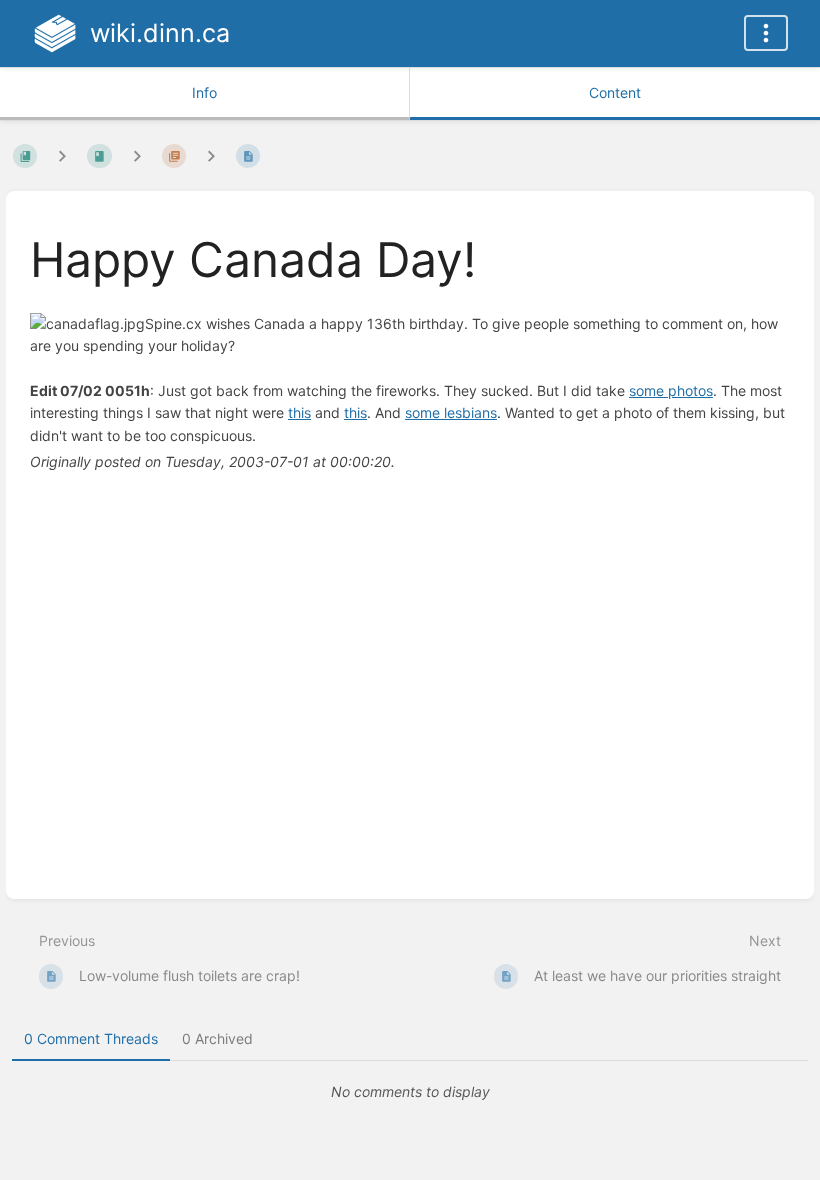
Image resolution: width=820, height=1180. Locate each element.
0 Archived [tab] (217, 1038)
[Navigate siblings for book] (62, 155)
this (299, 412)
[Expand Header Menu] (766, 33)
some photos (671, 390)
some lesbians (451, 412)
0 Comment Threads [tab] (91, 1038)
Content (615, 92)
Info (204, 92)
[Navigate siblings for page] (211, 155)
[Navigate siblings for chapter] (137, 155)
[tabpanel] (410, 1092)
